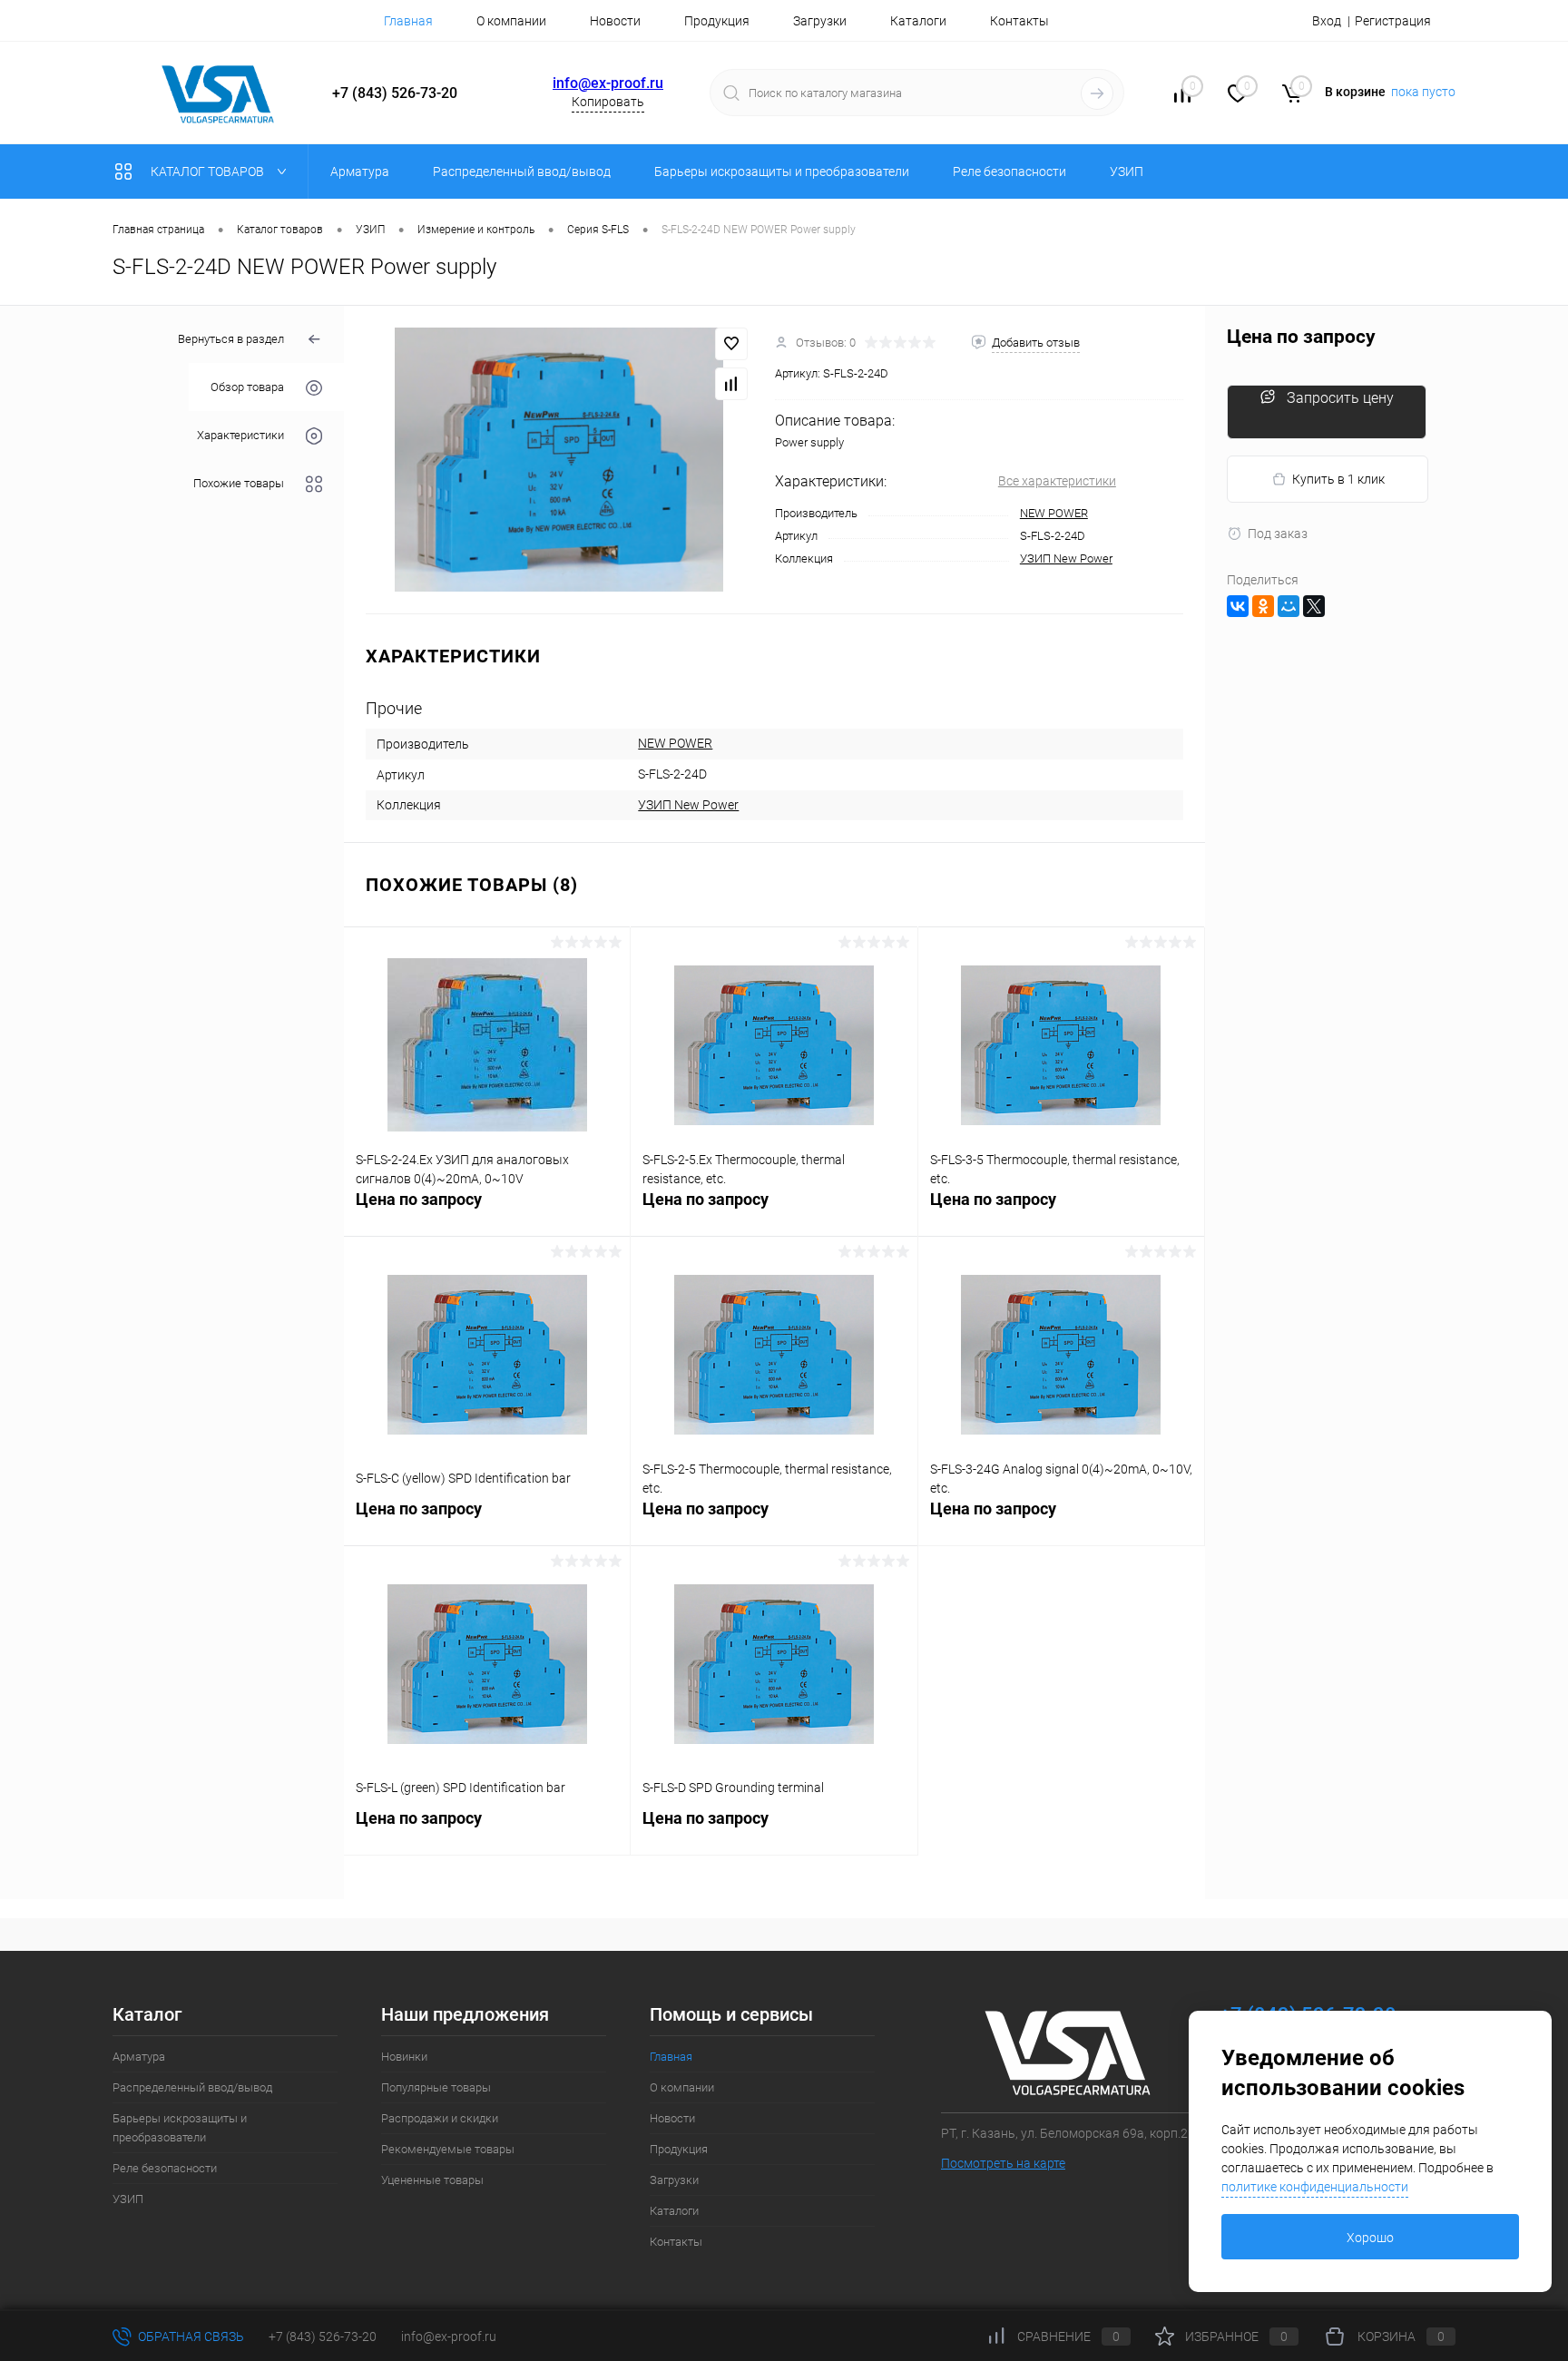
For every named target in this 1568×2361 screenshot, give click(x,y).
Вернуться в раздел (231, 339)
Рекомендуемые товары (448, 2149)
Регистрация (1393, 21)
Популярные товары (436, 2087)
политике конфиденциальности (1315, 2187)
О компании (511, 21)
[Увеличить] (559, 460)
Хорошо (1370, 2238)
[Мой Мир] (1289, 606)
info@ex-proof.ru (608, 83)
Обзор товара (247, 388)
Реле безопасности (165, 2168)
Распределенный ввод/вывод (192, 2087)
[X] (1314, 606)
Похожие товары (239, 484)
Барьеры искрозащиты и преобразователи (180, 2128)
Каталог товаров (209, 171)
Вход (1327, 21)
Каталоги (918, 21)
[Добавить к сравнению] (731, 384)
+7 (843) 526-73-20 (323, 2337)
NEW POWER (1054, 513)
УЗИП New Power (1066, 558)
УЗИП (128, 2199)
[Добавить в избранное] (731, 344)
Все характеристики (1057, 481)
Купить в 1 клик (1338, 479)
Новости (615, 21)
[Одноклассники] (1263, 606)
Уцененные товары (432, 2180)
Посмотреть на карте (1003, 2163)
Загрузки (820, 21)
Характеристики (240, 436)
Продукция (717, 21)
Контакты (1019, 21)
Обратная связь (190, 2337)
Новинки (404, 2057)
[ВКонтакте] (1238, 606)
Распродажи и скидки (440, 2118)
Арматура (139, 2057)
